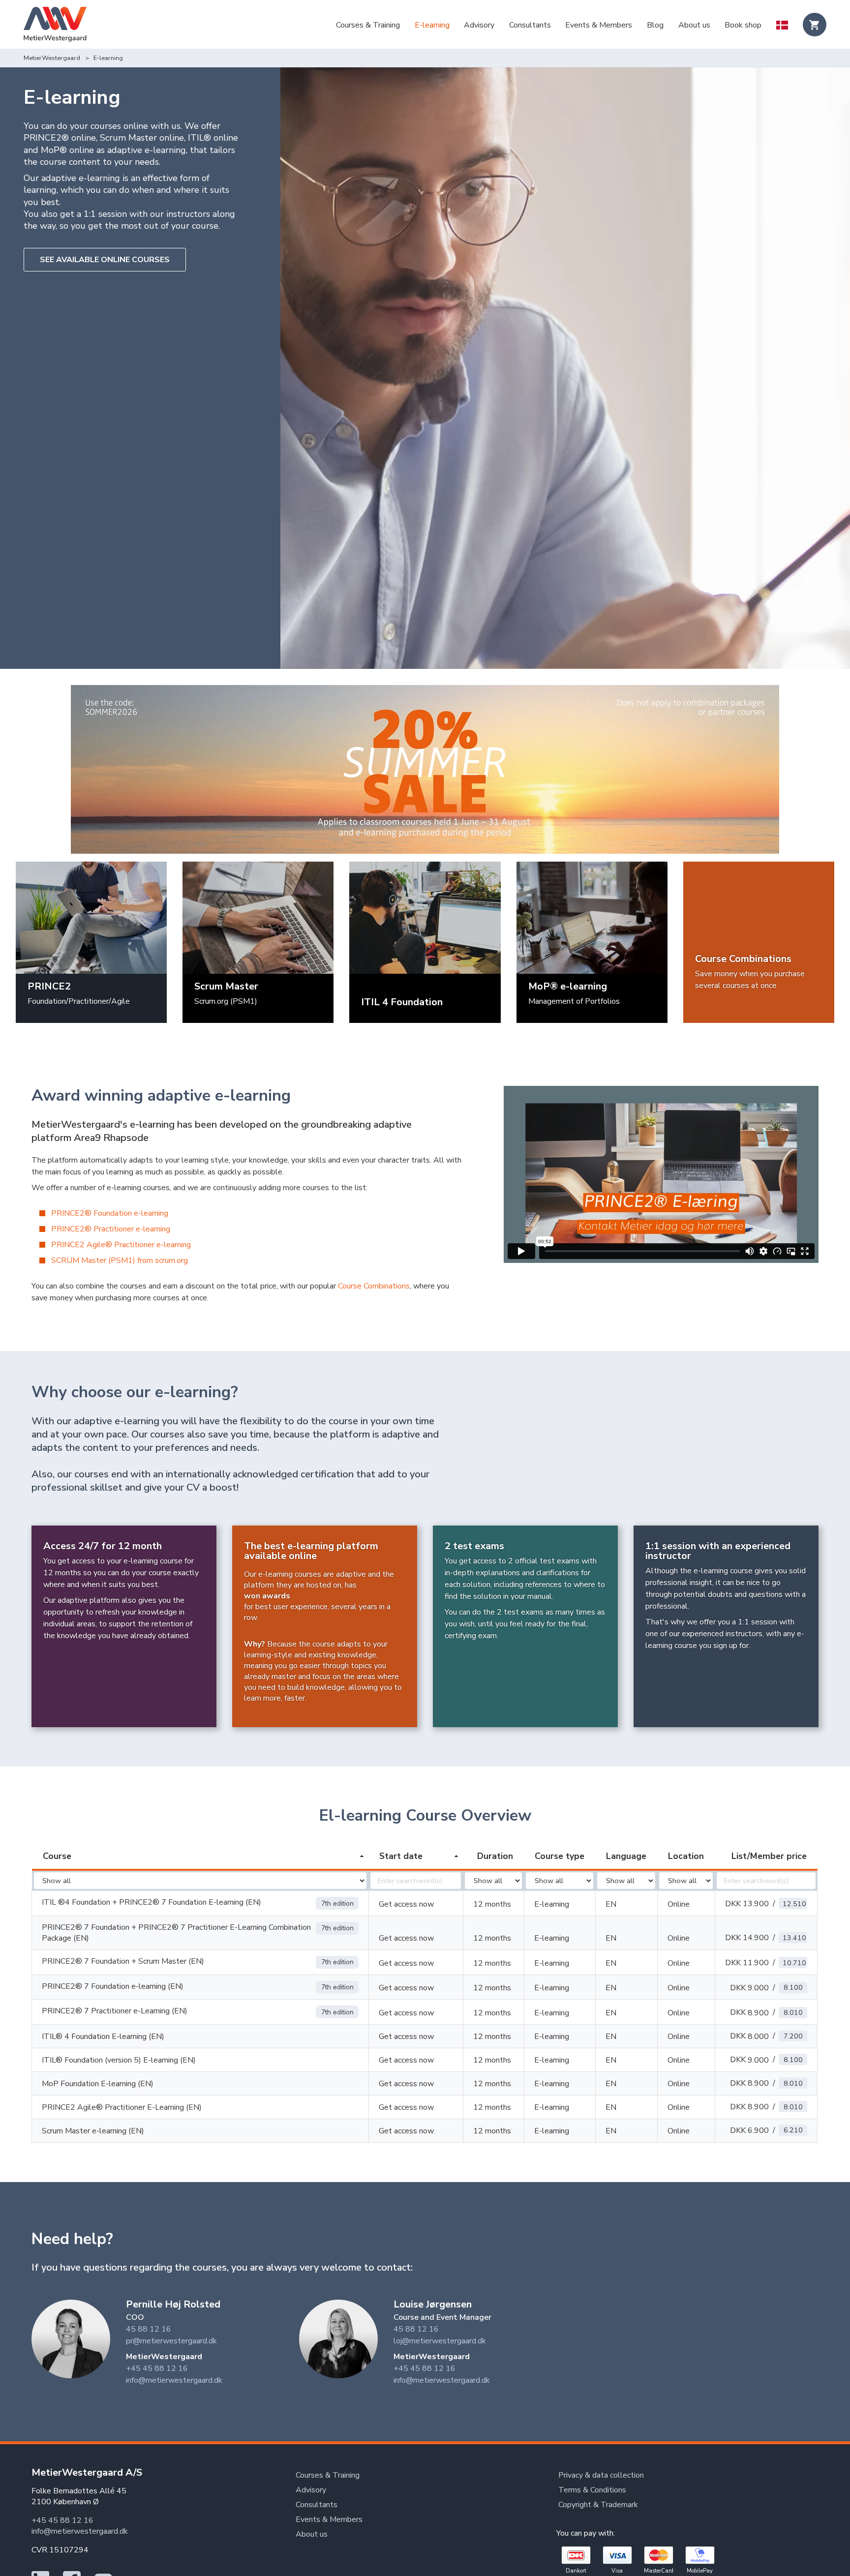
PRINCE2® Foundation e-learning (110, 1213)
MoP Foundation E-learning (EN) (98, 2084)
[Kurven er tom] (815, 25)
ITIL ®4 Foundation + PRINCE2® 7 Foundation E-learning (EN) (152, 1902)
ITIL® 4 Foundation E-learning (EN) (103, 2037)
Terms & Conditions (592, 2490)
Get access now (406, 1904)
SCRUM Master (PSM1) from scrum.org (120, 1260)
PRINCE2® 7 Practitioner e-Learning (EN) (115, 2011)
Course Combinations (374, 1286)
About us (694, 25)
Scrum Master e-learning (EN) (93, 2131)
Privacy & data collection (601, 2475)
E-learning (432, 25)
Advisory (479, 25)
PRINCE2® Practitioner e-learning (111, 1229)
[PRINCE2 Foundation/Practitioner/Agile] (91, 917)
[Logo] (55, 26)
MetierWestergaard (52, 58)
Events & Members (599, 25)
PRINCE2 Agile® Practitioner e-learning (121, 1245)
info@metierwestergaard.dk (174, 2380)
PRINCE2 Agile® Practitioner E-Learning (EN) (122, 2107)
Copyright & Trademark (598, 2505)
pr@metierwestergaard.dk (171, 2341)
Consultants (530, 25)
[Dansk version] (782, 26)
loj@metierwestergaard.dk (440, 2341)
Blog (655, 25)
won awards (267, 1596)
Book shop (743, 25)
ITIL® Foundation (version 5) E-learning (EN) (119, 2060)
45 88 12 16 (149, 2329)
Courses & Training (368, 25)
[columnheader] (200, 1857)
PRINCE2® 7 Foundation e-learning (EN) (113, 1986)
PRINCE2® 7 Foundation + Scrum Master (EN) (123, 1961)
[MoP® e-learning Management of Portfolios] (592, 917)
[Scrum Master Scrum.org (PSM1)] (258, 917)
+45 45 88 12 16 (157, 2368)
